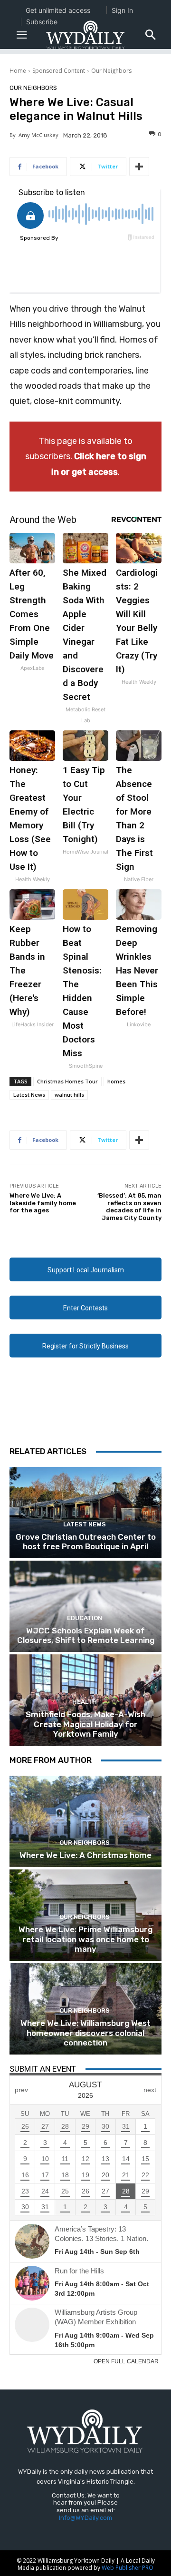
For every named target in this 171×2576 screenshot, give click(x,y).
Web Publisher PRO (128, 2568)
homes (116, 1081)
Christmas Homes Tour (67, 1081)
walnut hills (69, 1095)
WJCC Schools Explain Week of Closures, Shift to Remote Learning (86, 1635)
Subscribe (42, 22)
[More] (139, 167)
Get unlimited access (58, 10)
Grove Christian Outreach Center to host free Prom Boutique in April (86, 1542)
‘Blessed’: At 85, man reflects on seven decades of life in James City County (129, 1207)
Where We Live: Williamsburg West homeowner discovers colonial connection (85, 2033)
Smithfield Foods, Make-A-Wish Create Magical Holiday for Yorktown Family (85, 1724)
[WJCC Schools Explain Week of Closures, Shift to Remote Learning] (85, 1606)
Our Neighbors (111, 71)
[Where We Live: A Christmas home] (85, 1821)
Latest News (29, 1095)
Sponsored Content (59, 71)
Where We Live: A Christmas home (85, 1855)
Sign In (122, 10)
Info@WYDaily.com (85, 2518)
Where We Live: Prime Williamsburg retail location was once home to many (85, 1939)
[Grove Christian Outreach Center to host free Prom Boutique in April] (85, 1513)
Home (18, 71)
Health (85, 1702)
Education (85, 1618)
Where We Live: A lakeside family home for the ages (43, 1203)
